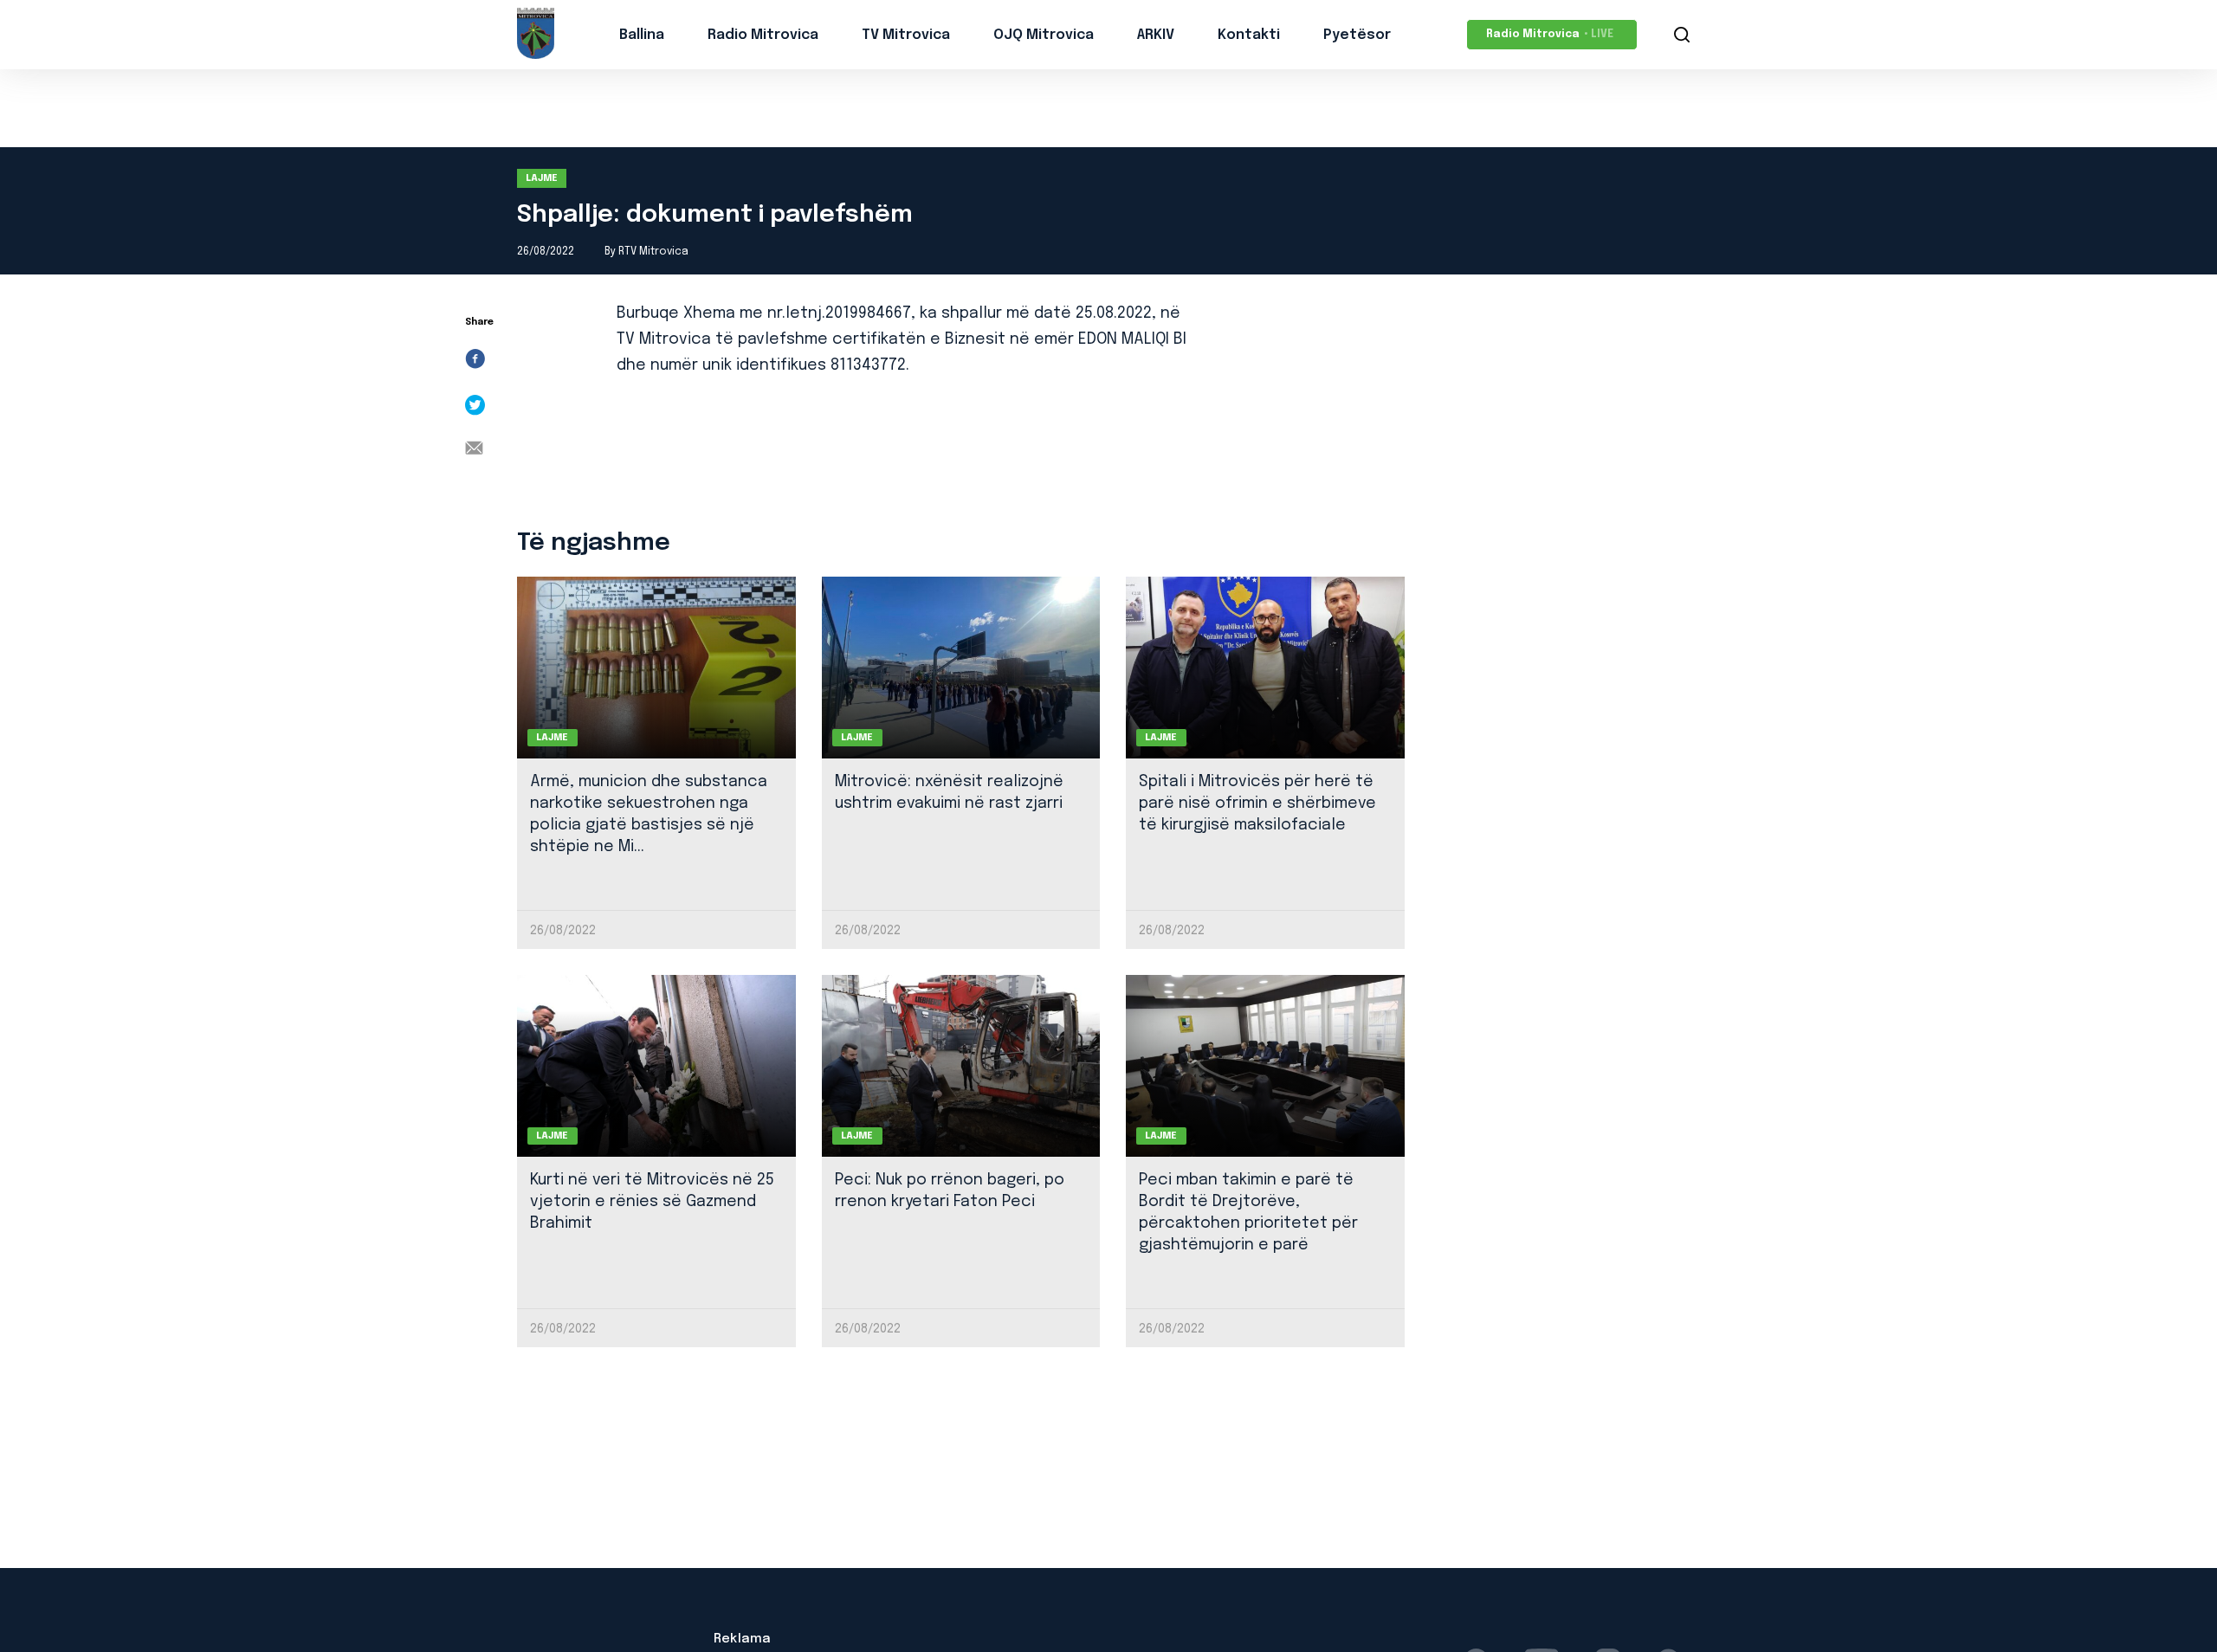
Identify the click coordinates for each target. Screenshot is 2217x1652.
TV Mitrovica (906, 35)
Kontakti (1249, 35)
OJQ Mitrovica (1044, 35)
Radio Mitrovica (763, 35)
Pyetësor (1357, 35)
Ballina (642, 35)
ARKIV (1156, 35)
